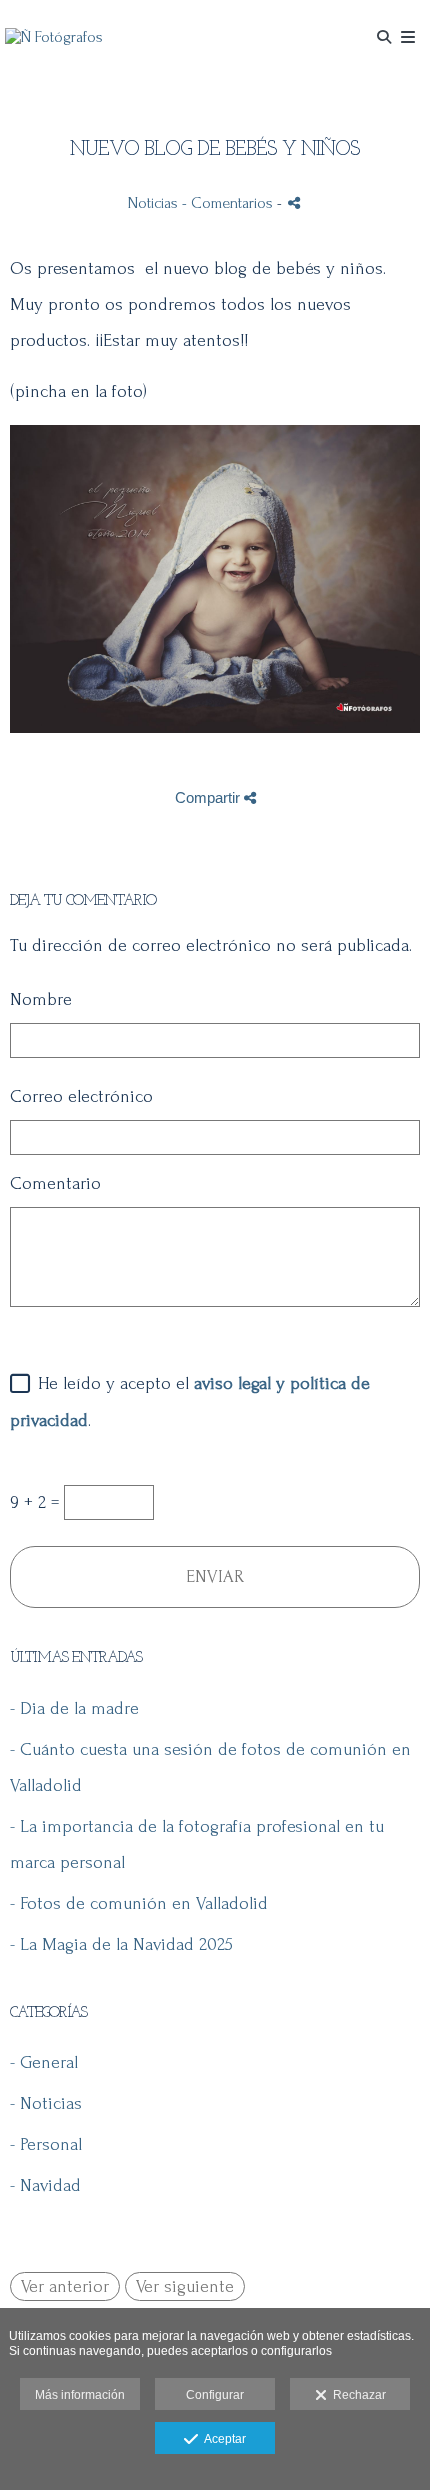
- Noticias (46, 2103)
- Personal (46, 2144)
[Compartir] (294, 202)
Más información (80, 2395)
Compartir (209, 797)
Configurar (215, 2395)
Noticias (153, 203)
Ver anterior (65, 2286)
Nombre (41, 999)
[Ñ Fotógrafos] (54, 37)
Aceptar (222, 2439)
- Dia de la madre (74, 1708)
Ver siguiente (185, 2286)
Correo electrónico (81, 1096)
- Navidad (45, 2185)
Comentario (55, 1183)
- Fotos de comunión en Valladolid (139, 1903)
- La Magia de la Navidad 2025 (121, 1944)
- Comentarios (229, 203)
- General (44, 2062)
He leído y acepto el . (190, 1402)
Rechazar (356, 2395)
